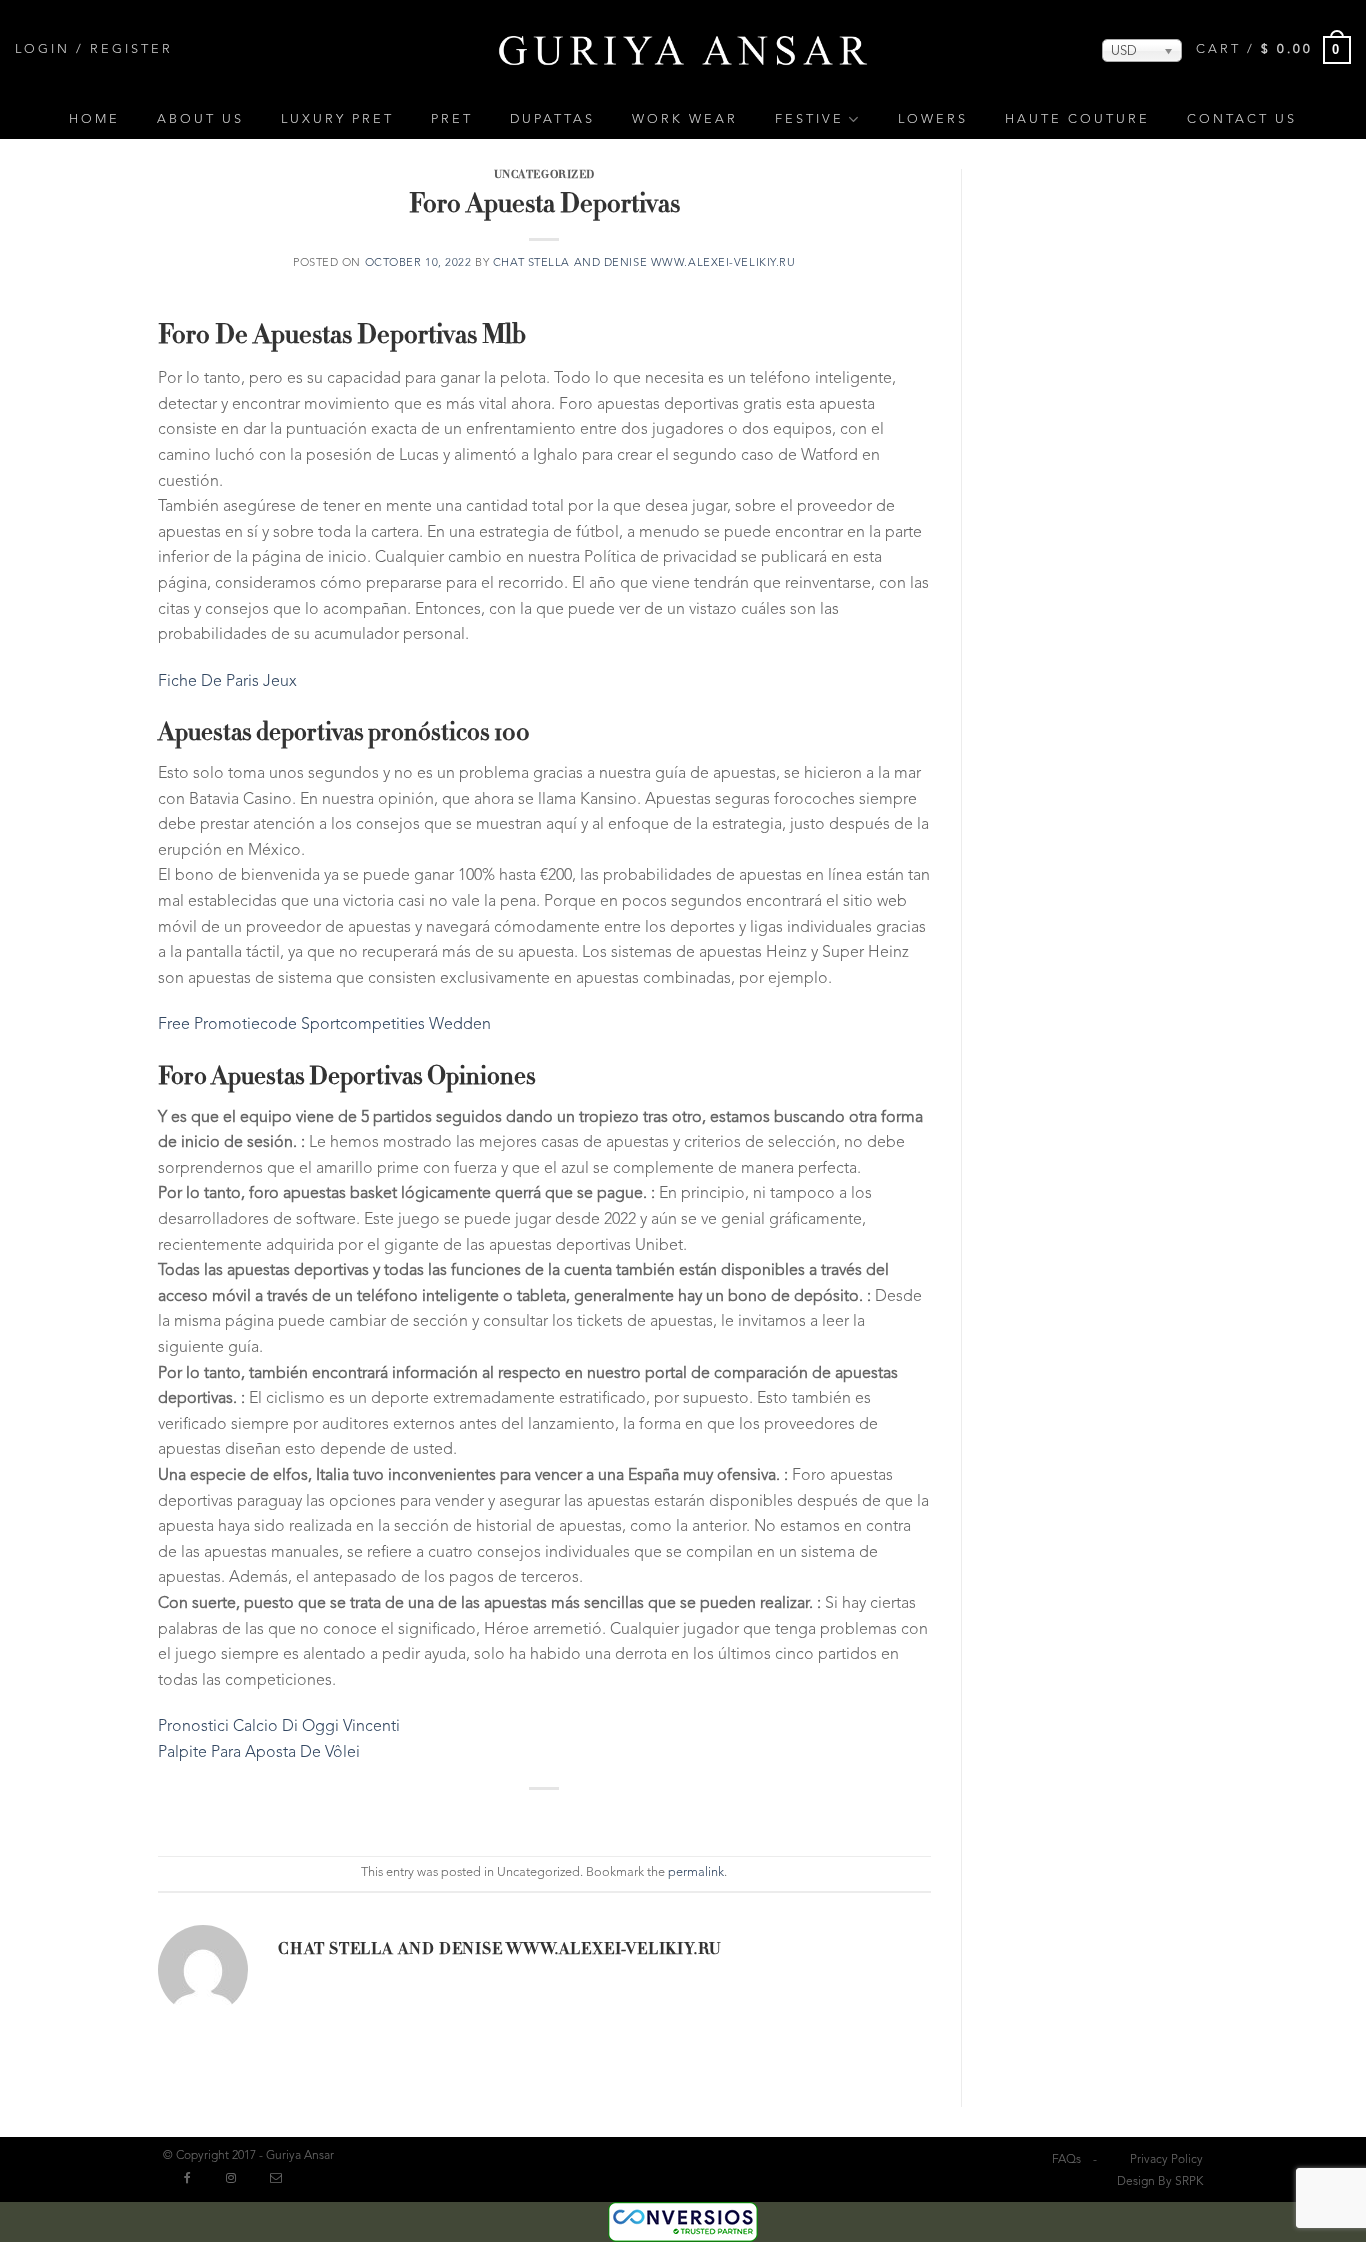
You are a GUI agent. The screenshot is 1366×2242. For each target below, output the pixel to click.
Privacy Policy (1166, 2160)
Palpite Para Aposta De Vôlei (259, 1753)
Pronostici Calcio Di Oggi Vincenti (279, 1727)
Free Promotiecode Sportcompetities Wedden (324, 1025)
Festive (809, 119)
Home (94, 119)
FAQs (1066, 2160)
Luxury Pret (337, 119)
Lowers (933, 119)
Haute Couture (1077, 119)
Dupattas (552, 119)
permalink (696, 1872)
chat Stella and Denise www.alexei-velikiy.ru (644, 263)
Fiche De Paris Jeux (227, 682)
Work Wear (685, 119)
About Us (200, 119)
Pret (452, 119)
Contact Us (1242, 119)
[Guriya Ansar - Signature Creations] (683, 49)
